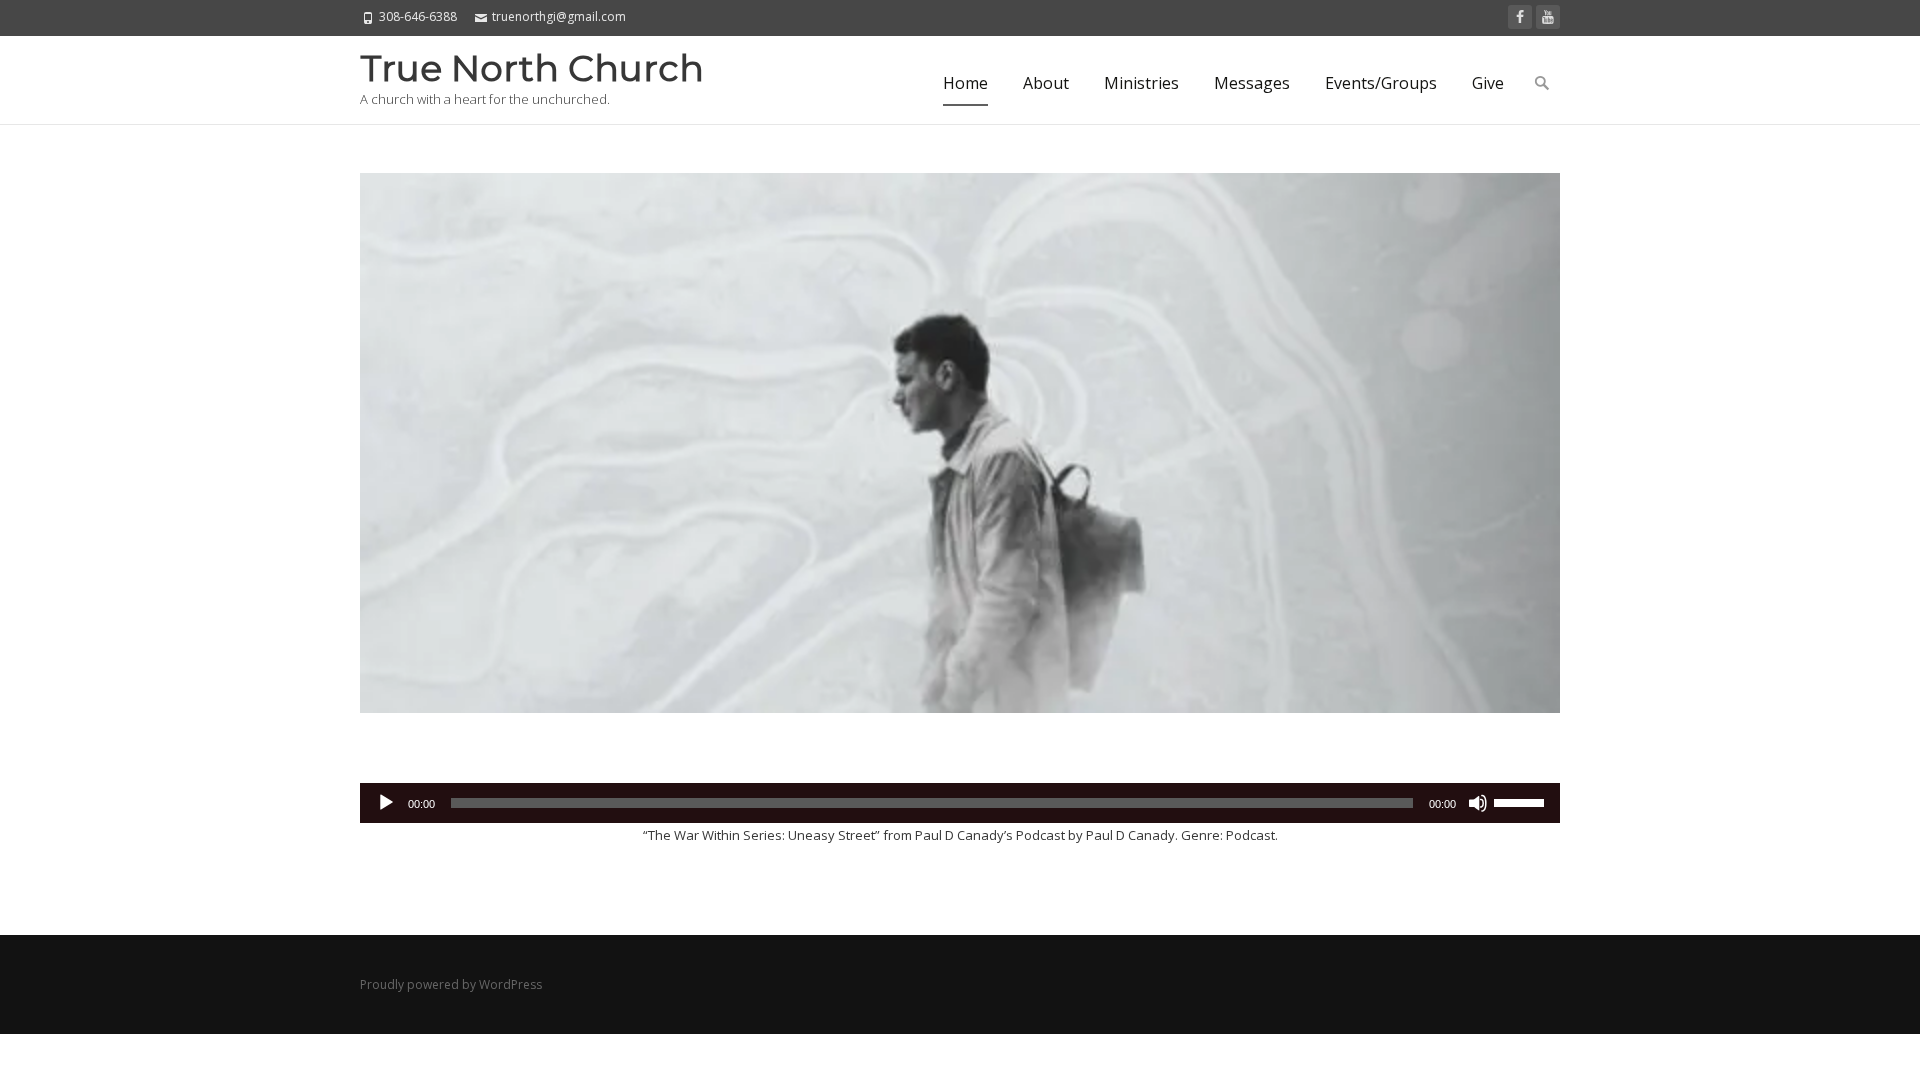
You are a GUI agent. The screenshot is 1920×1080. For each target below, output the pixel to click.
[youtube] (1548, 17)
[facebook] (1520, 17)
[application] (960, 803)
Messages (1252, 83)
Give (1488, 83)
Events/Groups (1381, 83)
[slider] (1522, 801)
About (1046, 83)
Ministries (1141, 83)
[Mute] (1478, 803)
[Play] (386, 803)
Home (965, 83)
